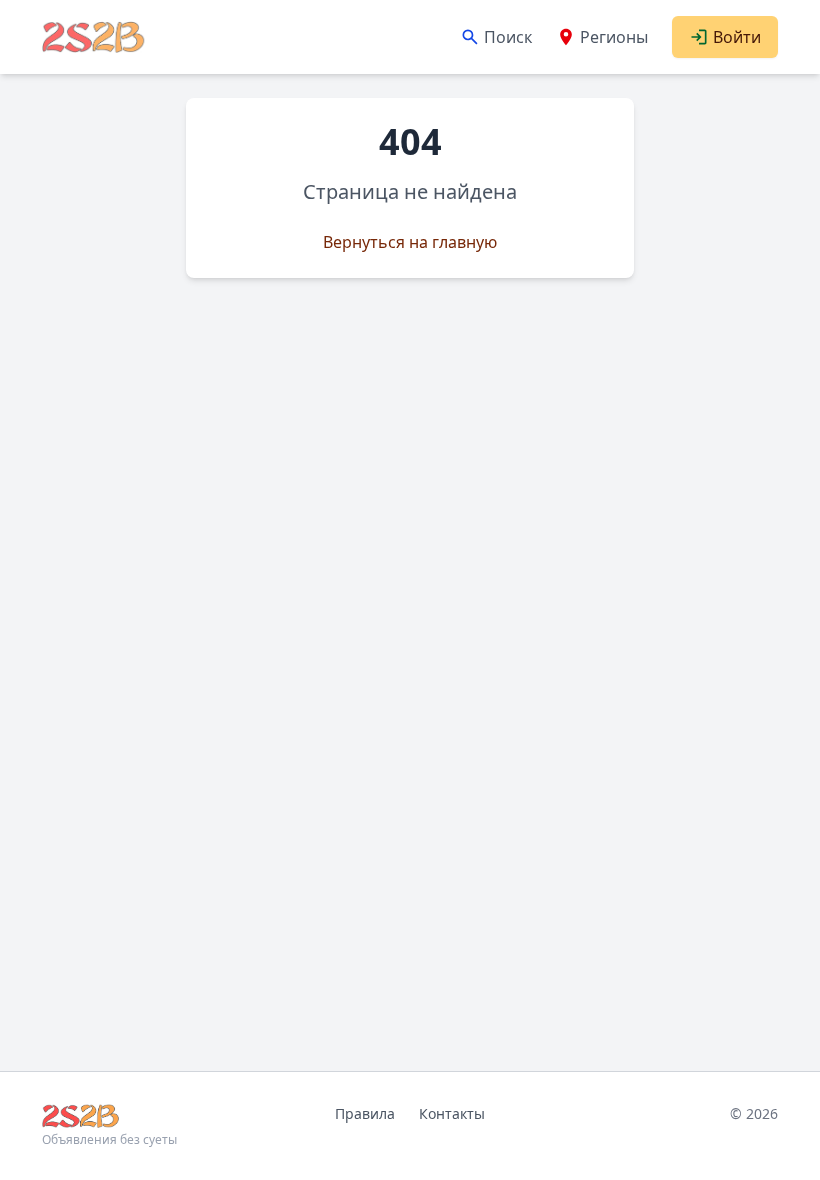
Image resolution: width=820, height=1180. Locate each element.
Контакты (452, 1113)
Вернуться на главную (410, 242)
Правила (365, 1113)
